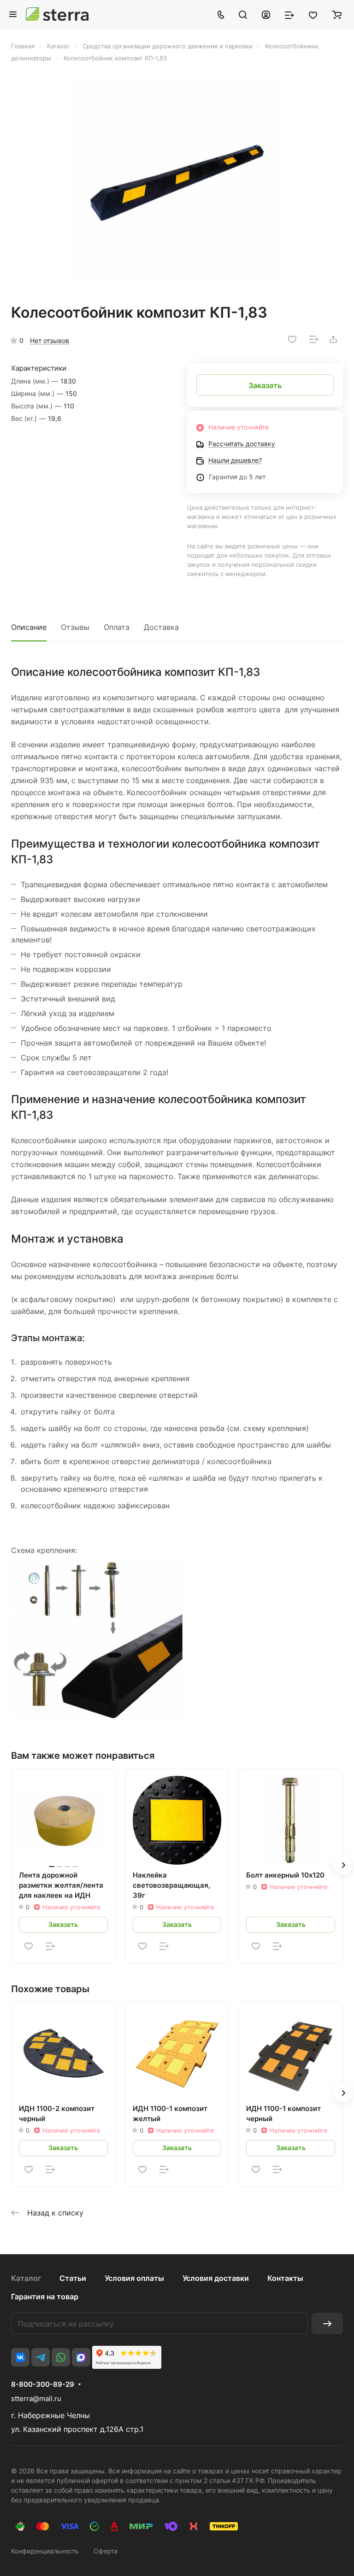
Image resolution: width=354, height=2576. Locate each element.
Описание (29, 627)
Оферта (106, 2551)
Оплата (117, 627)
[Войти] (266, 14)
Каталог (26, 2278)
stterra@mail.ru (36, 2399)
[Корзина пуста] (337, 14)
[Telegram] (41, 2357)
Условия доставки (216, 2278)
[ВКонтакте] (20, 2357)
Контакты (285, 2278)
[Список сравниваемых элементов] (289, 14)
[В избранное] (292, 339)
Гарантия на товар (45, 2297)
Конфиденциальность (45, 2551)
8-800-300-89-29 (43, 2384)
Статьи (73, 2278)
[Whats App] (61, 2357)
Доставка (161, 627)
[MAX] (81, 2357)
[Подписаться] (327, 2323)
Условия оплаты (134, 2278)
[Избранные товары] (313, 14)
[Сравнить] (314, 339)
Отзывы (75, 627)
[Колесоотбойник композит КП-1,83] (177, 183)
